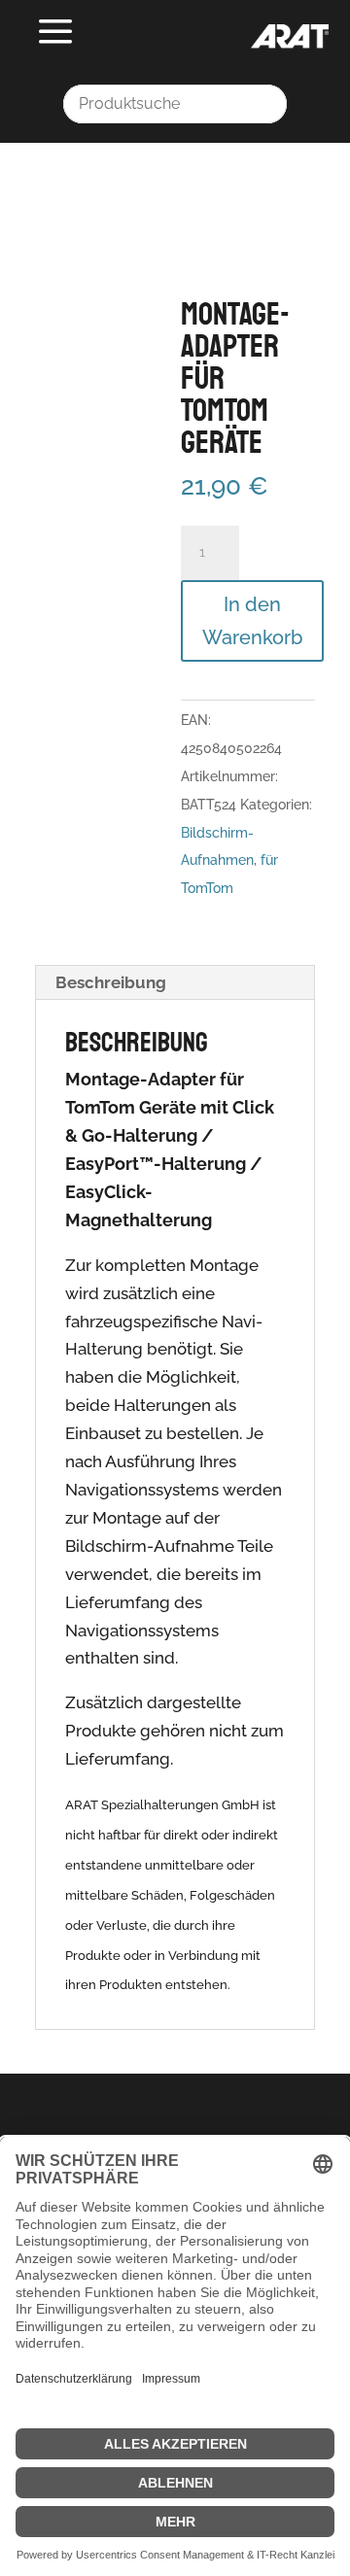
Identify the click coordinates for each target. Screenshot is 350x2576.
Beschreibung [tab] (111, 982)
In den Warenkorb (252, 621)
